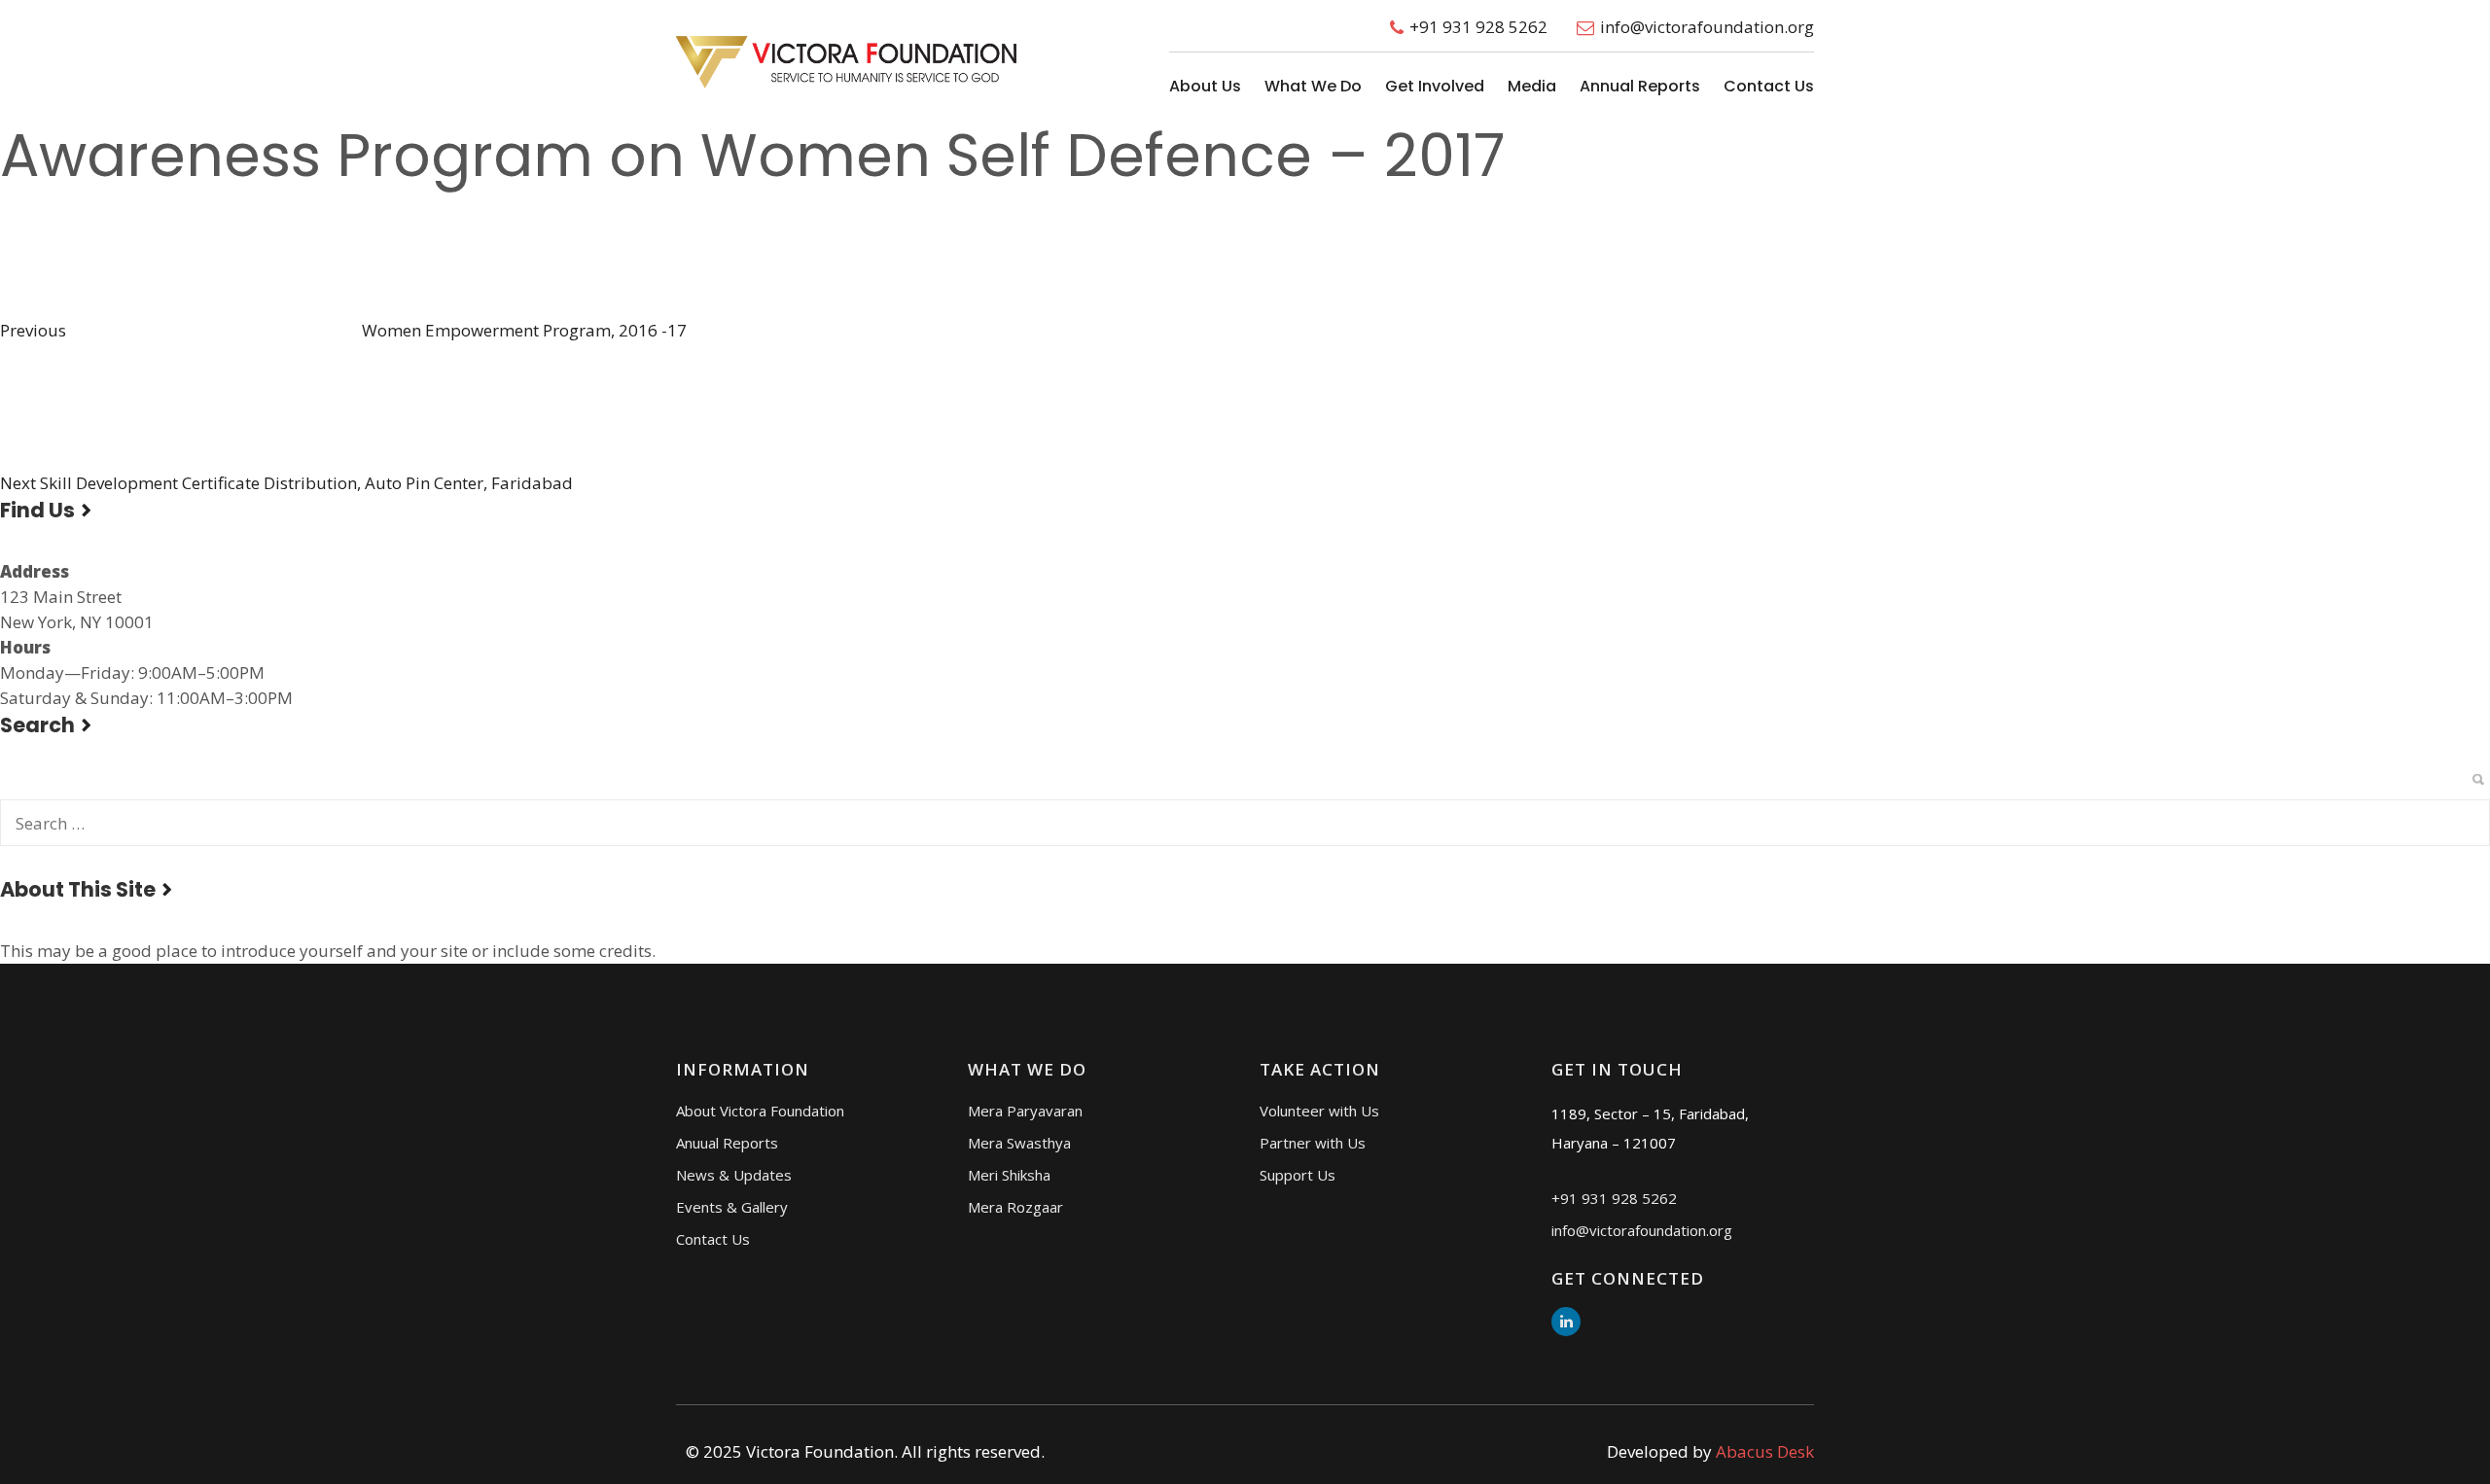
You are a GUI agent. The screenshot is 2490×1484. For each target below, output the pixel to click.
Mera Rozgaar (1015, 1207)
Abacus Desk (1765, 1451)
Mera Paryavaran (1025, 1111)
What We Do (1313, 86)
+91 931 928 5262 (1478, 27)
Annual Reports (1640, 86)
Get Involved (1435, 86)
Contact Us (1769, 86)
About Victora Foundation (760, 1111)
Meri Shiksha (1009, 1175)
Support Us (1298, 1175)
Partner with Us (1313, 1143)
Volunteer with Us (1319, 1111)
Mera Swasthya (1019, 1143)
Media (1532, 86)
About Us (1205, 86)
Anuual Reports (727, 1143)
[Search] (2478, 779)
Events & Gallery (732, 1207)
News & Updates (734, 1175)
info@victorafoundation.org (1707, 27)
